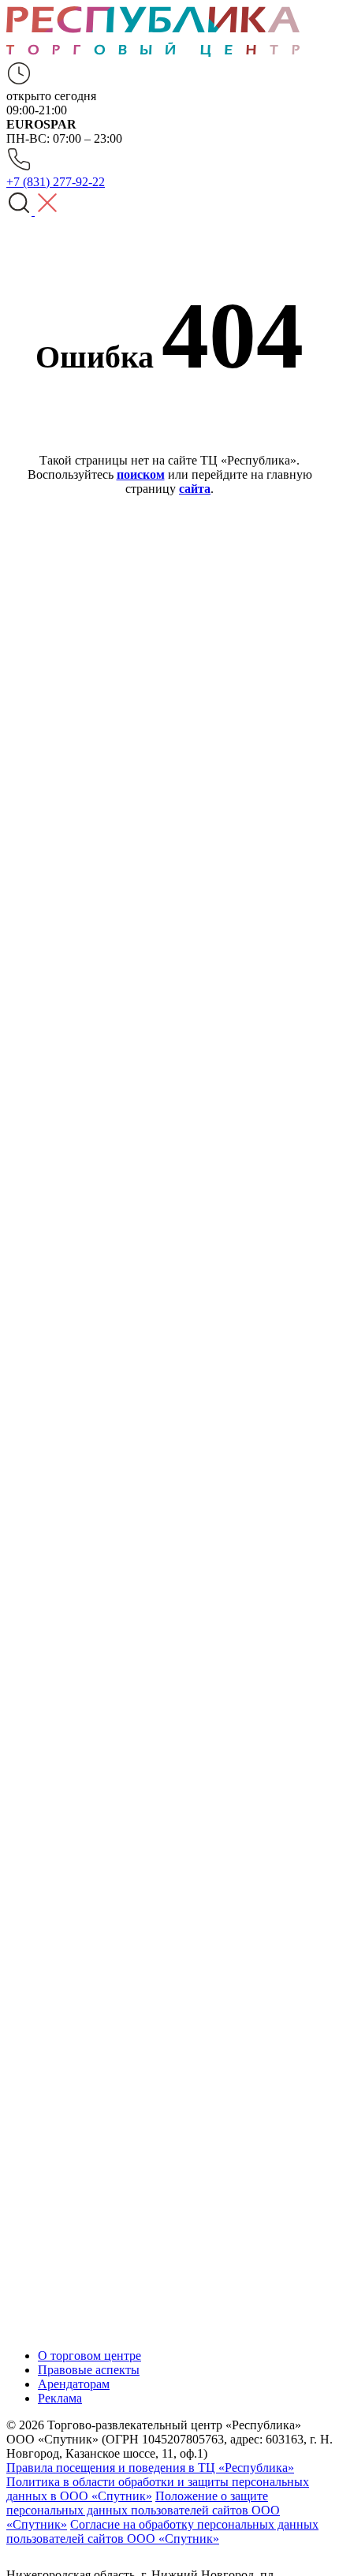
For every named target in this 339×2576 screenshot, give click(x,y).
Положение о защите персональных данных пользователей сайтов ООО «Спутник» (143, 2510)
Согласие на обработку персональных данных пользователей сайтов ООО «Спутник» (162, 2531)
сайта (195, 489)
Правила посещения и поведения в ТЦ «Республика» (150, 2468)
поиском (141, 474)
